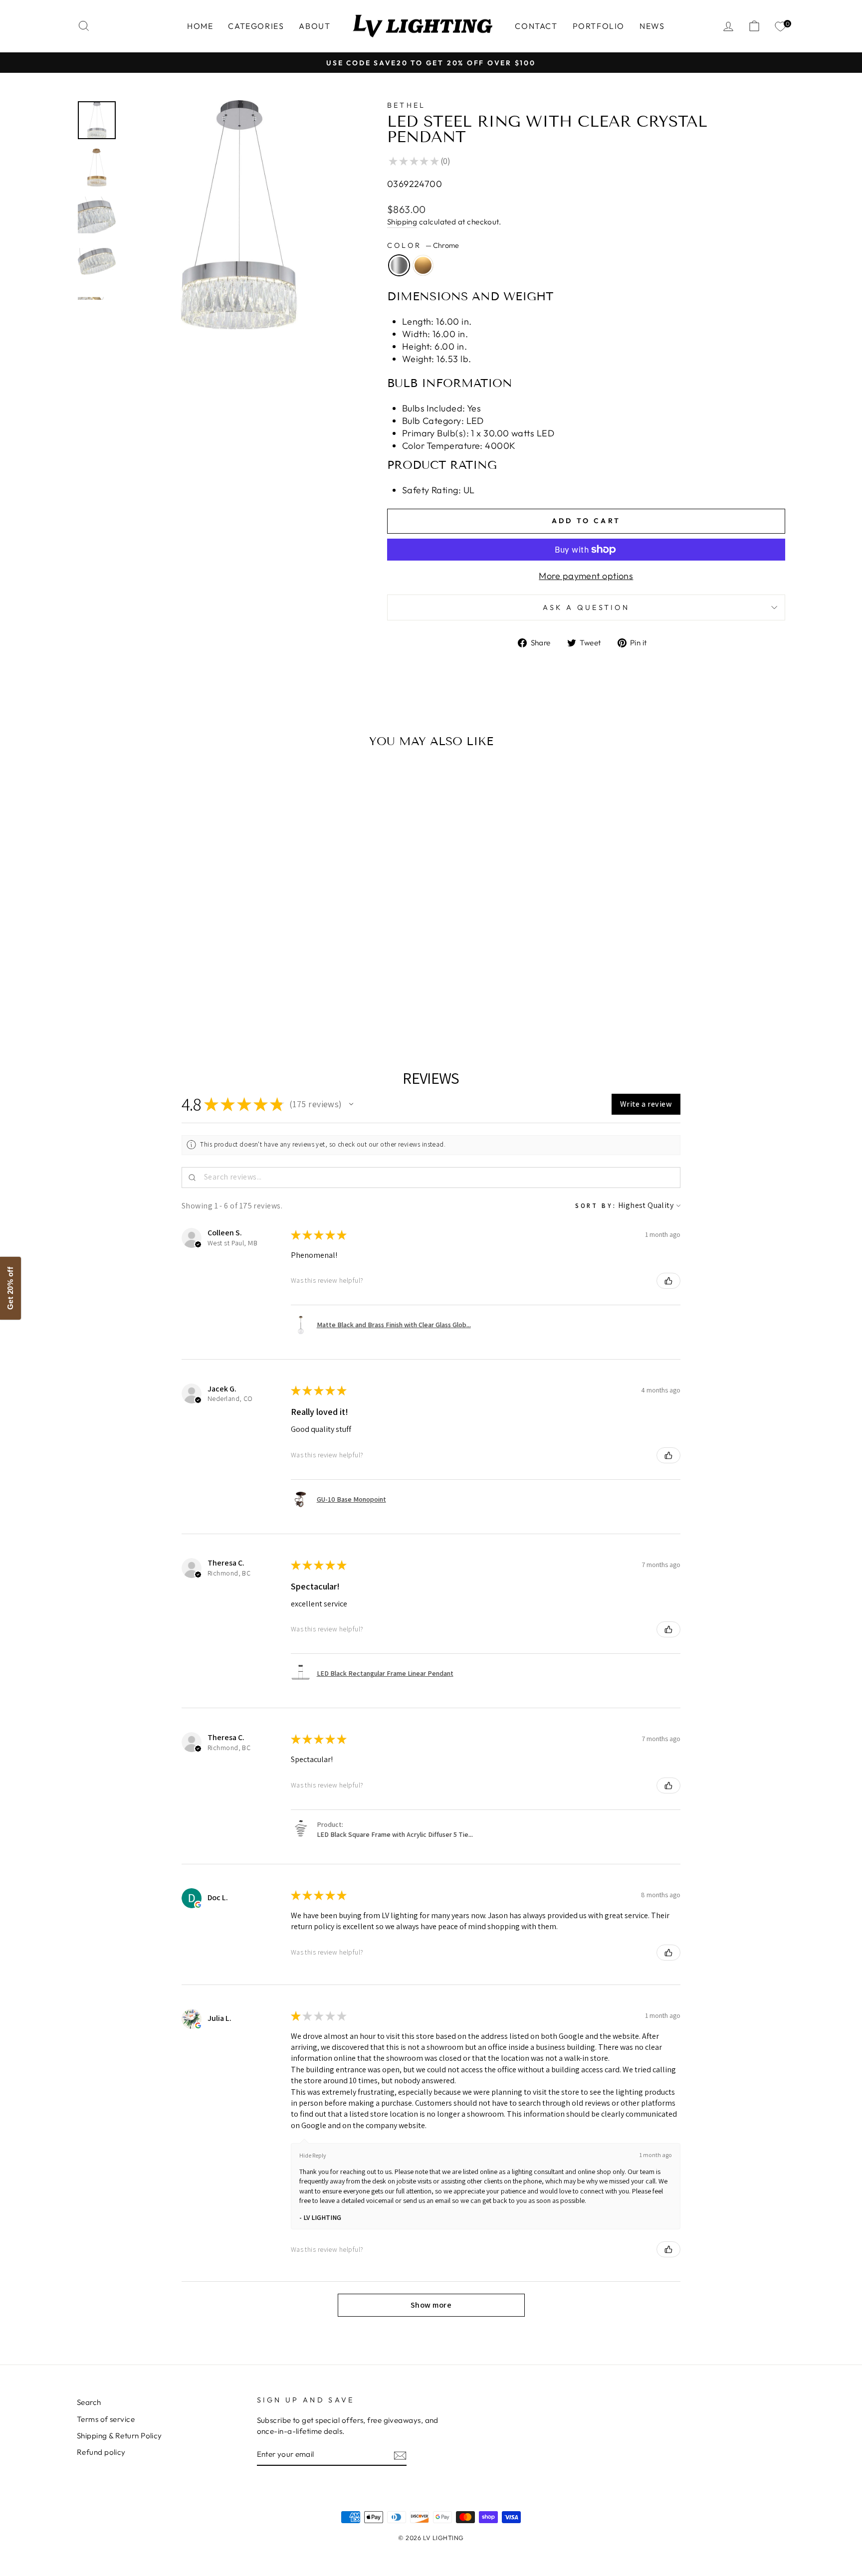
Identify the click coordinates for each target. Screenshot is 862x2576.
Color (423, 245)
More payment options (586, 576)
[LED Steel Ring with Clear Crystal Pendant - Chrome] (154, 1000)
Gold (423, 265)
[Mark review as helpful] (668, 1281)
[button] (351, 1104)
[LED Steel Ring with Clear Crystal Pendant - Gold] (168, 1000)
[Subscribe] (400, 2455)
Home (200, 26)
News (652, 26)
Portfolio (599, 26)
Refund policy (101, 2452)
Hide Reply (313, 2155)
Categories (256, 26)
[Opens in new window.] (198, 1905)
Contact (536, 26)
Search (89, 2402)
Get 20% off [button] (10, 1288)
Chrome (399, 265)
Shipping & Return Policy (119, 2436)
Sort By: (596, 1206)
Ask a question (586, 607)
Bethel (407, 105)
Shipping (402, 222)
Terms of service (106, 2419)
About (315, 26)
